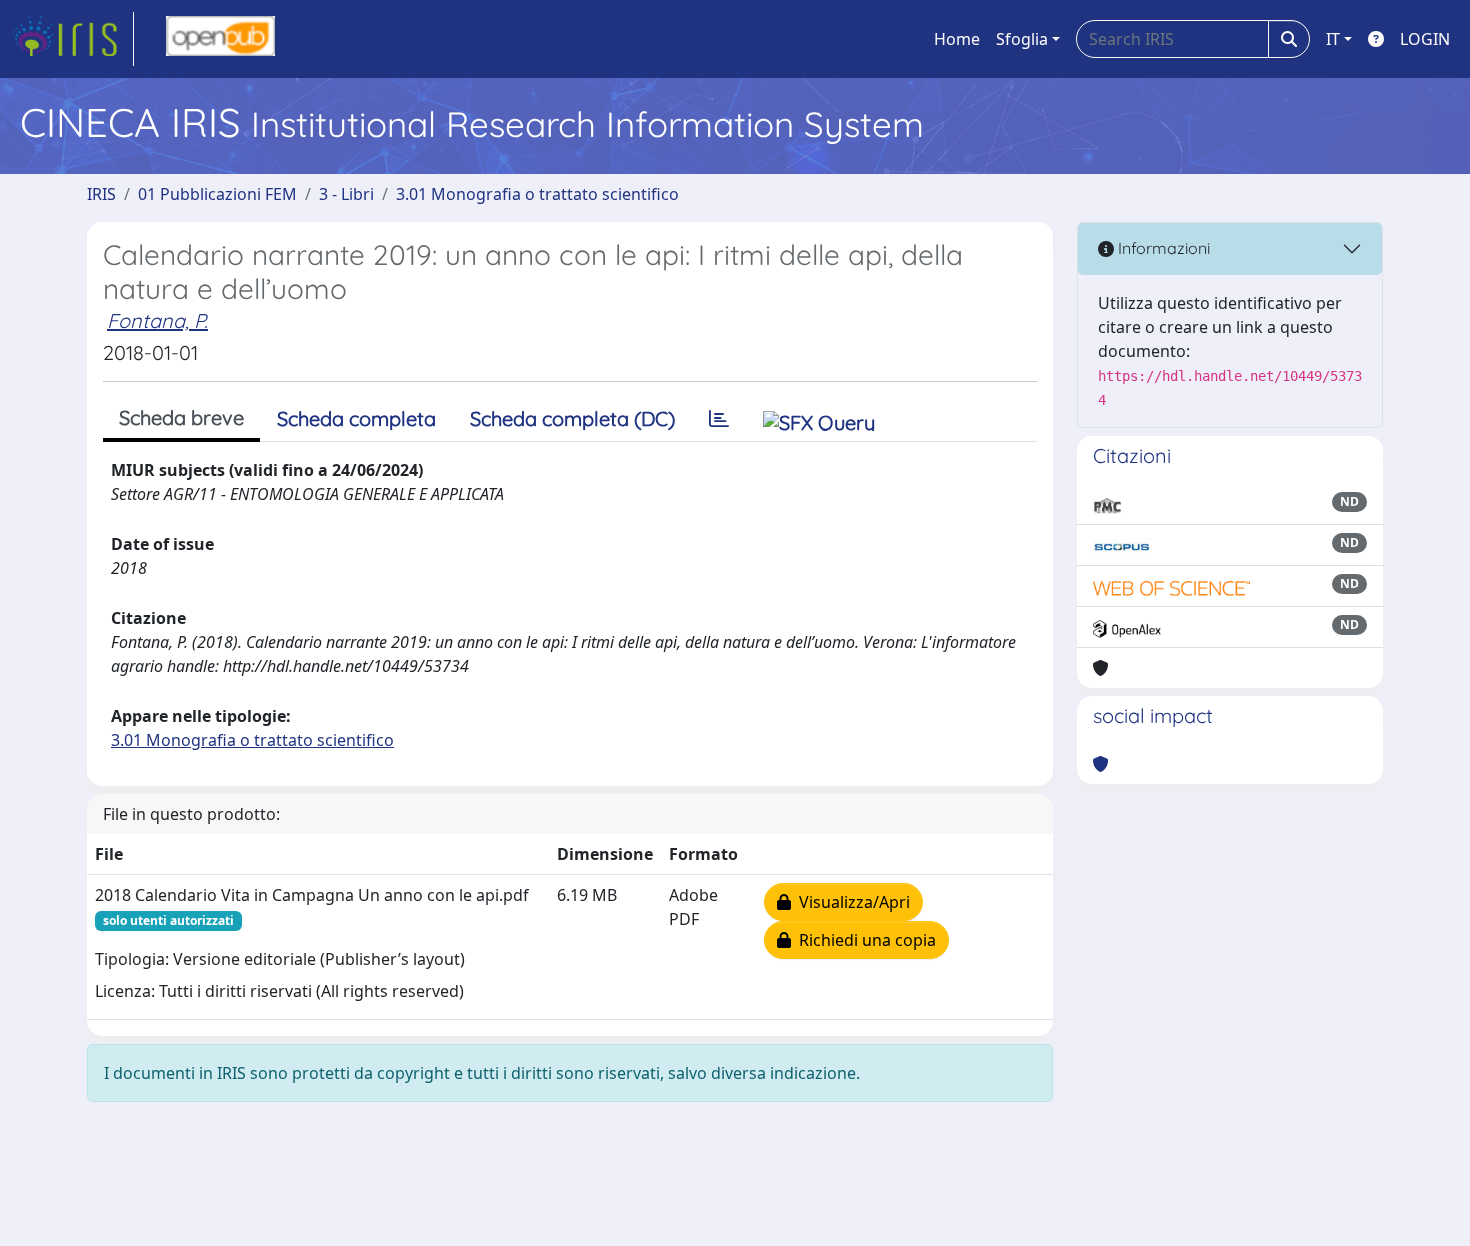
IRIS (101, 194)
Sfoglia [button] (1022, 39)
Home (957, 39)
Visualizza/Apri (850, 902)
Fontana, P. (157, 320)
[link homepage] (73, 39)
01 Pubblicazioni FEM (217, 194)
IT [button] (1333, 39)
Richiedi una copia (863, 940)
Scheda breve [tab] (181, 417)
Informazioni (1162, 248)
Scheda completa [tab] (356, 418)
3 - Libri (346, 194)
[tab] (719, 419)
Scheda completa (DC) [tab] (572, 418)
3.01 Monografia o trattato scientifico (537, 194)
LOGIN (1425, 39)
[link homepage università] (220, 39)
